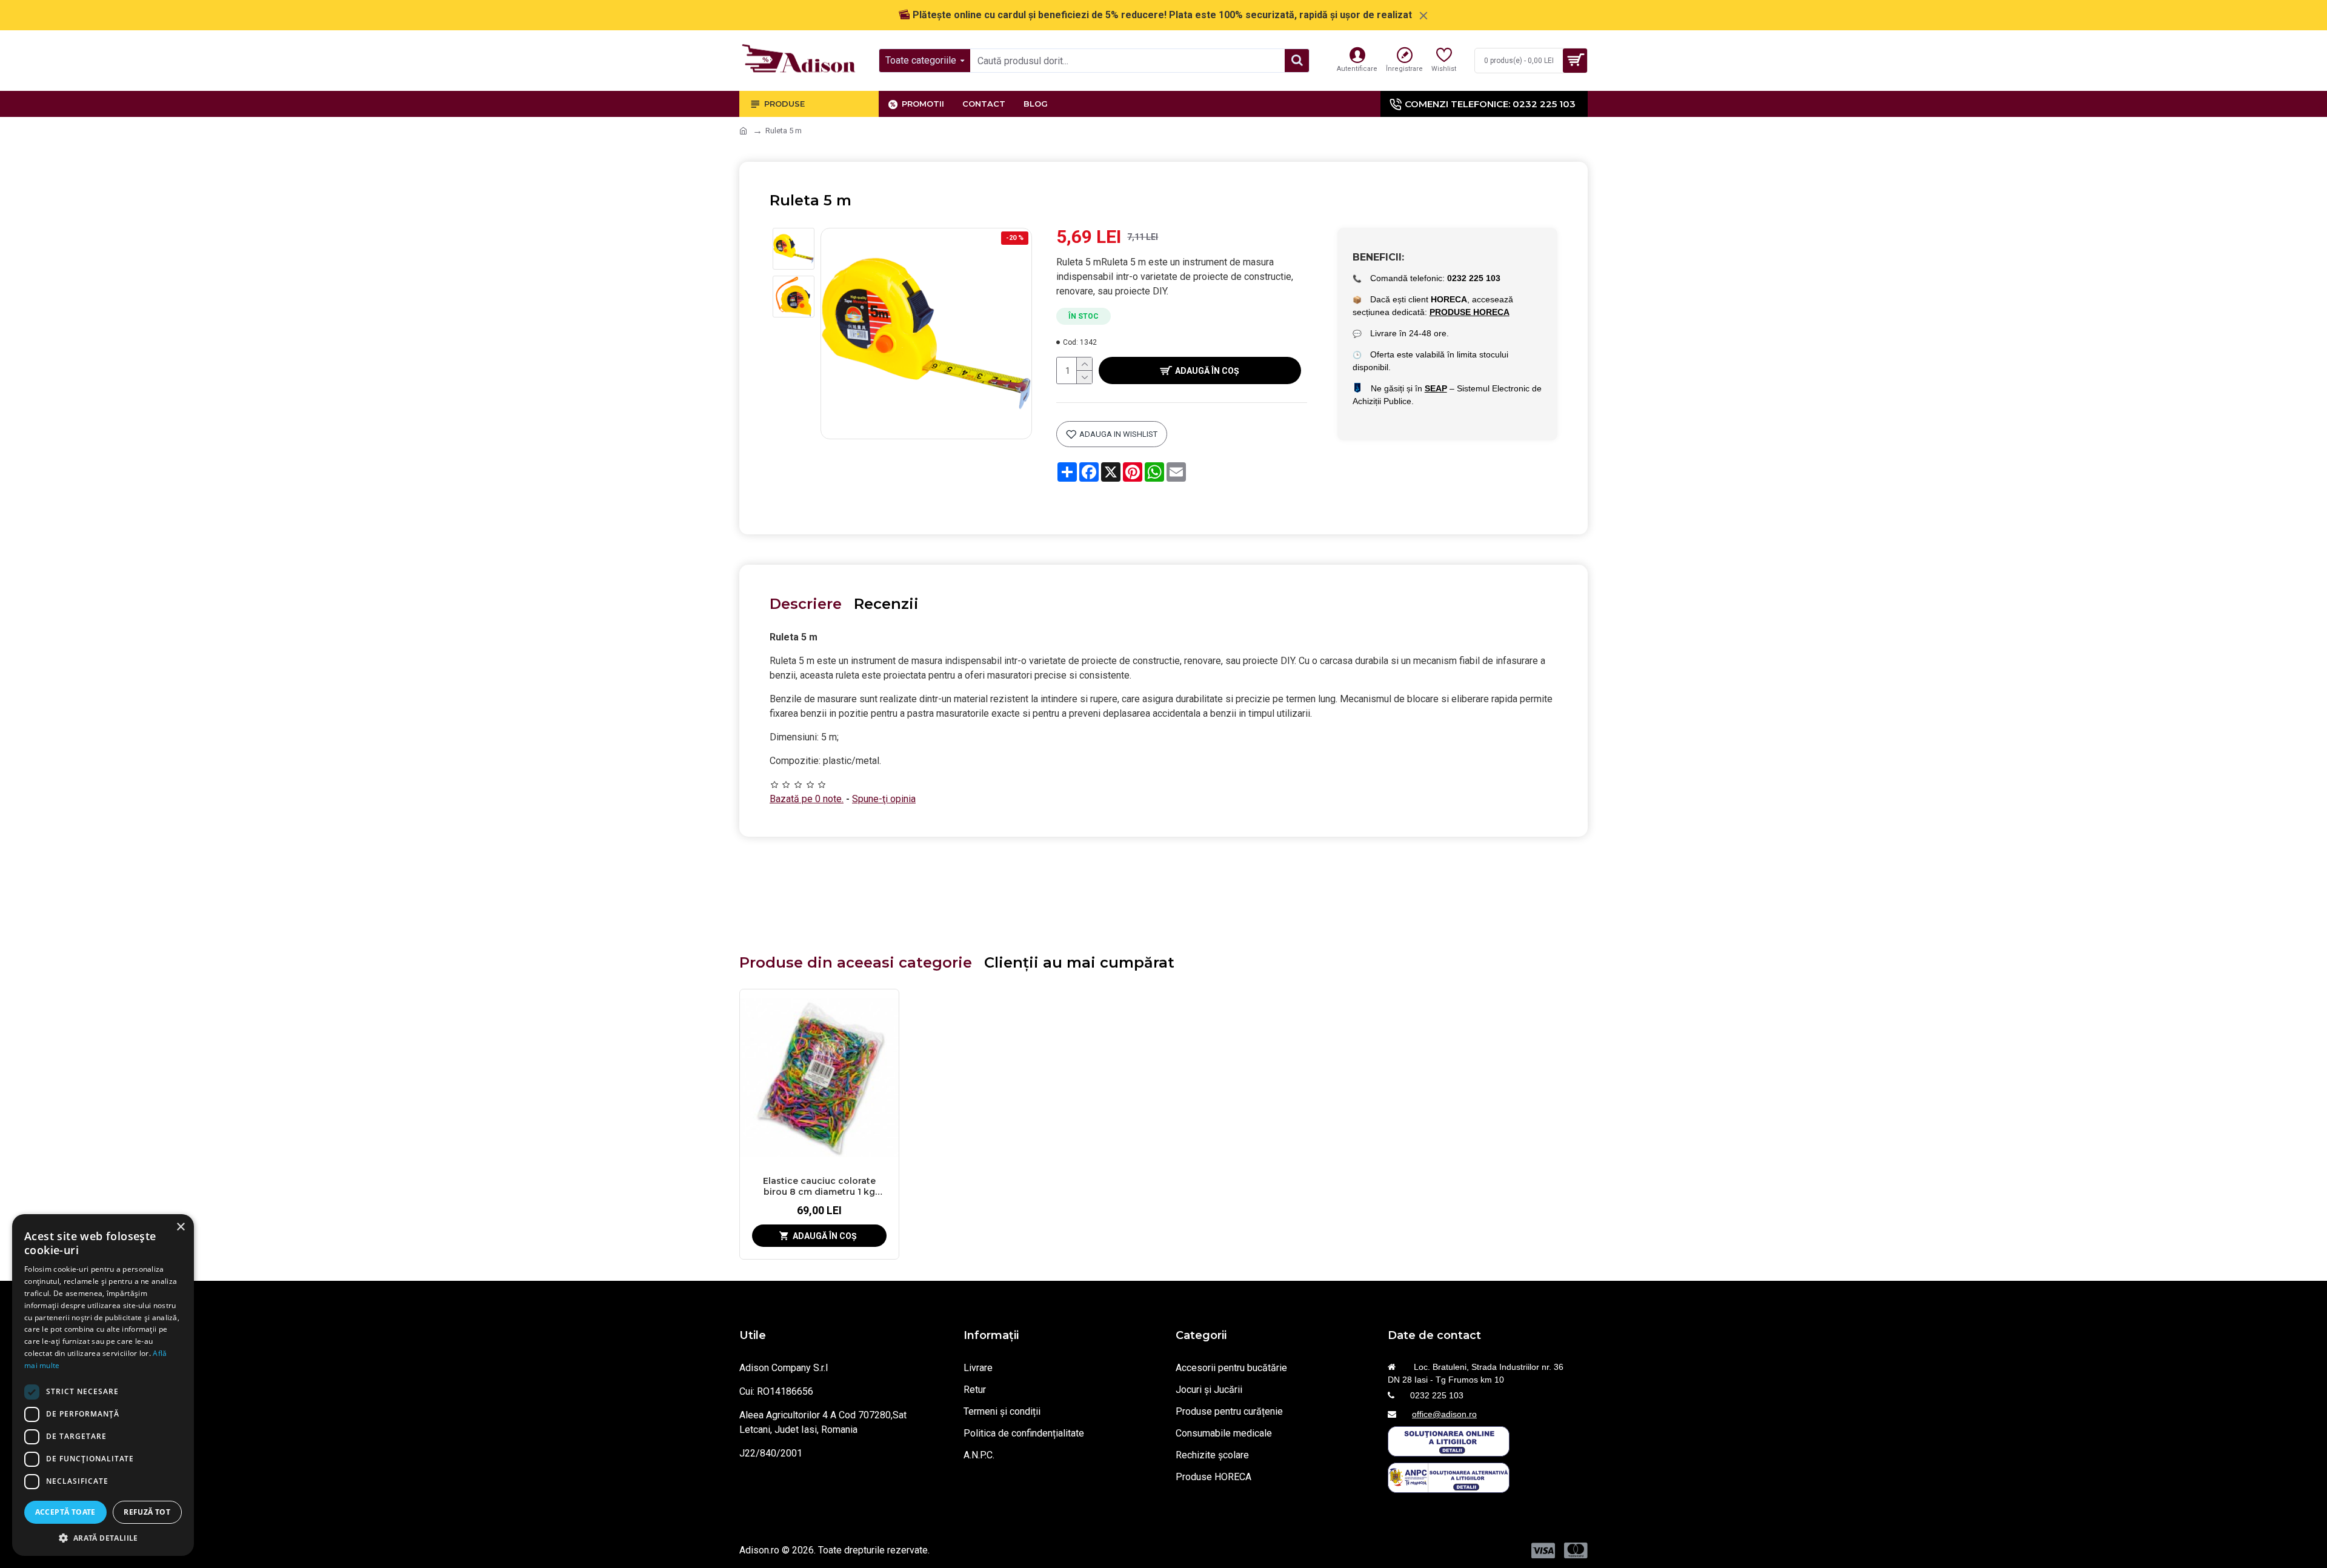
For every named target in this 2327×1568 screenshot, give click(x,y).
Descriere (806, 604)
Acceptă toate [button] (65, 1512)
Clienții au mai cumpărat (1079, 962)
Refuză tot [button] (147, 1512)
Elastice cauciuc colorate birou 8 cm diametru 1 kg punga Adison (819, 1186)
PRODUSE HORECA (1470, 312)
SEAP (1436, 388)
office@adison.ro (1444, 1414)
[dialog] (103, 1385)
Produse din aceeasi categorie (856, 962)
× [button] (180, 1227)
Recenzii (886, 604)
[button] (103, 1538)
